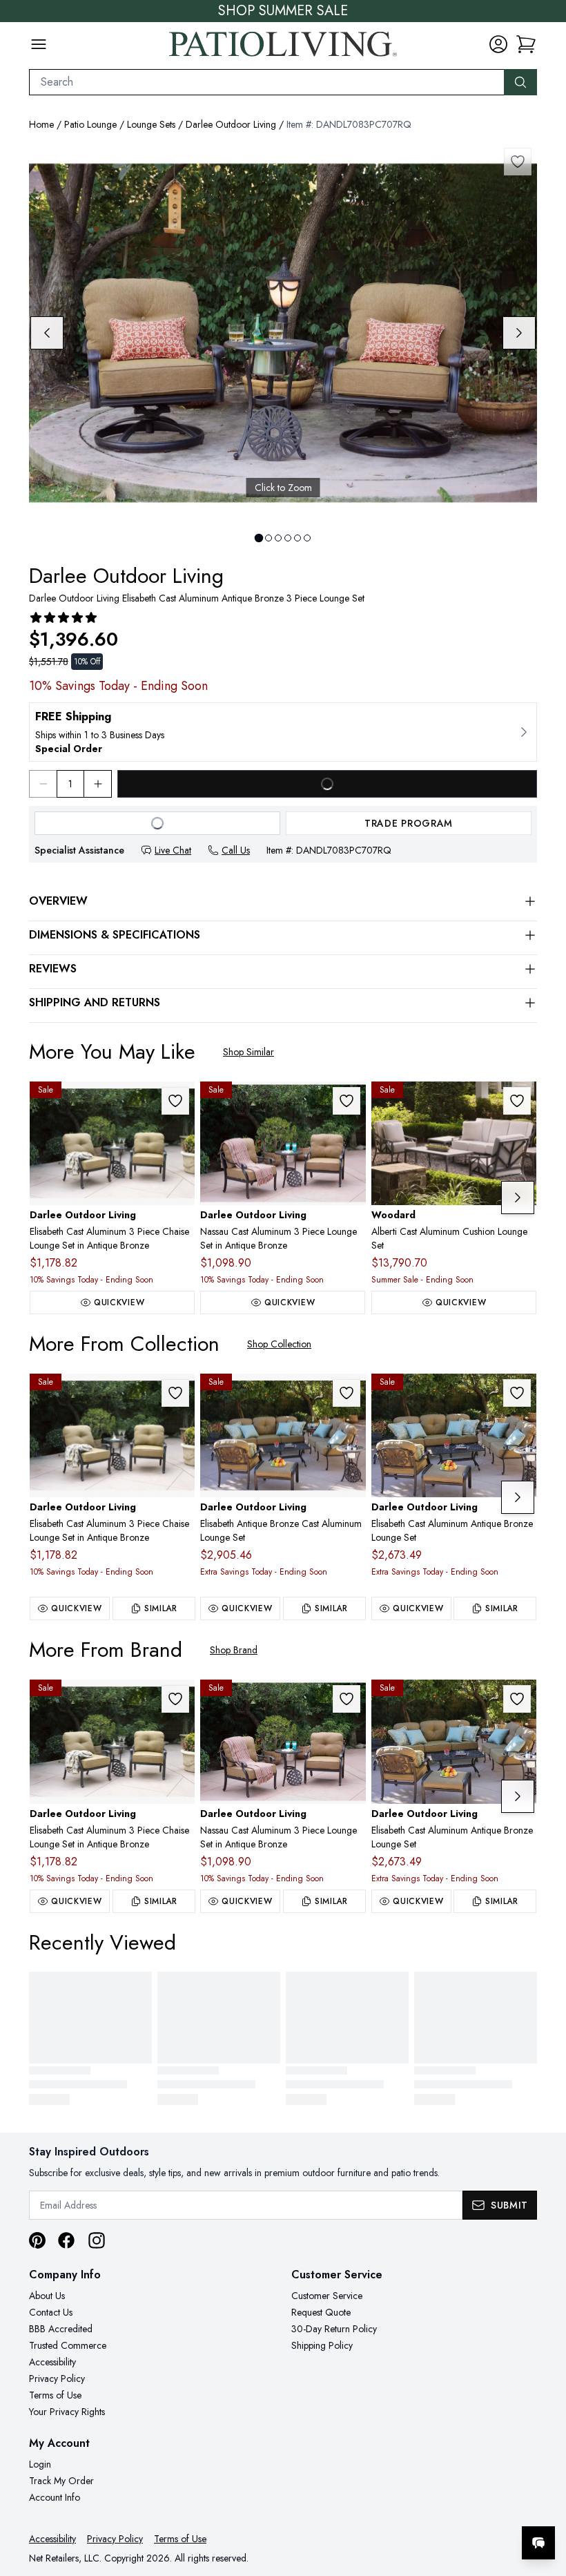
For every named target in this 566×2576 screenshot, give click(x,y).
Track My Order (61, 2481)
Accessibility (52, 2362)
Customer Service (327, 2296)
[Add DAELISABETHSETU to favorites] (347, 1393)
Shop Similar (248, 1052)
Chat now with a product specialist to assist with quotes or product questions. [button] (441, 2507)
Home (41, 124)
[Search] (520, 82)
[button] (526, 44)
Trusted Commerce (68, 2345)
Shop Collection (279, 1344)
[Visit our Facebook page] (66, 2240)
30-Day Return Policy (334, 2329)
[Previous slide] (47, 333)
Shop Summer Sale (283, 11)
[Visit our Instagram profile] (97, 2240)
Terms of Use (55, 2395)
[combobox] (267, 82)
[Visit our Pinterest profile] (37, 2240)
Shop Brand (234, 1650)
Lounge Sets (151, 124)
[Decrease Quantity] (43, 784)
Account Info (55, 2497)
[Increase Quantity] (98, 784)
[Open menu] (39, 44)
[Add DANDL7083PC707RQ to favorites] (518, 162)
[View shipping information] (283, 732)
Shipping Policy (322, 2345)
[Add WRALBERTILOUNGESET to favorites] (517, 1101)
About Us (47, 2296)
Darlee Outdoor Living (231, 124)
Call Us (236, 850)
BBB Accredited (61, 2329)
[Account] (498, 44)
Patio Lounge (90, 124)
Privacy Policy (57, 2378)
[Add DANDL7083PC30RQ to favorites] (175, 1101)
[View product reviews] (64, 617)
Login (40, 2464)
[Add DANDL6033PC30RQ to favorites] (347, 1101)
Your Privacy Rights (67, 2412)
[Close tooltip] (544, 2501)
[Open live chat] (538, 2543)
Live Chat (173, 850)
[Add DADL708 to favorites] (517, 1393)
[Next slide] (519, 333)
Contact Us (51, 2312)
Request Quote (321, 2312)
